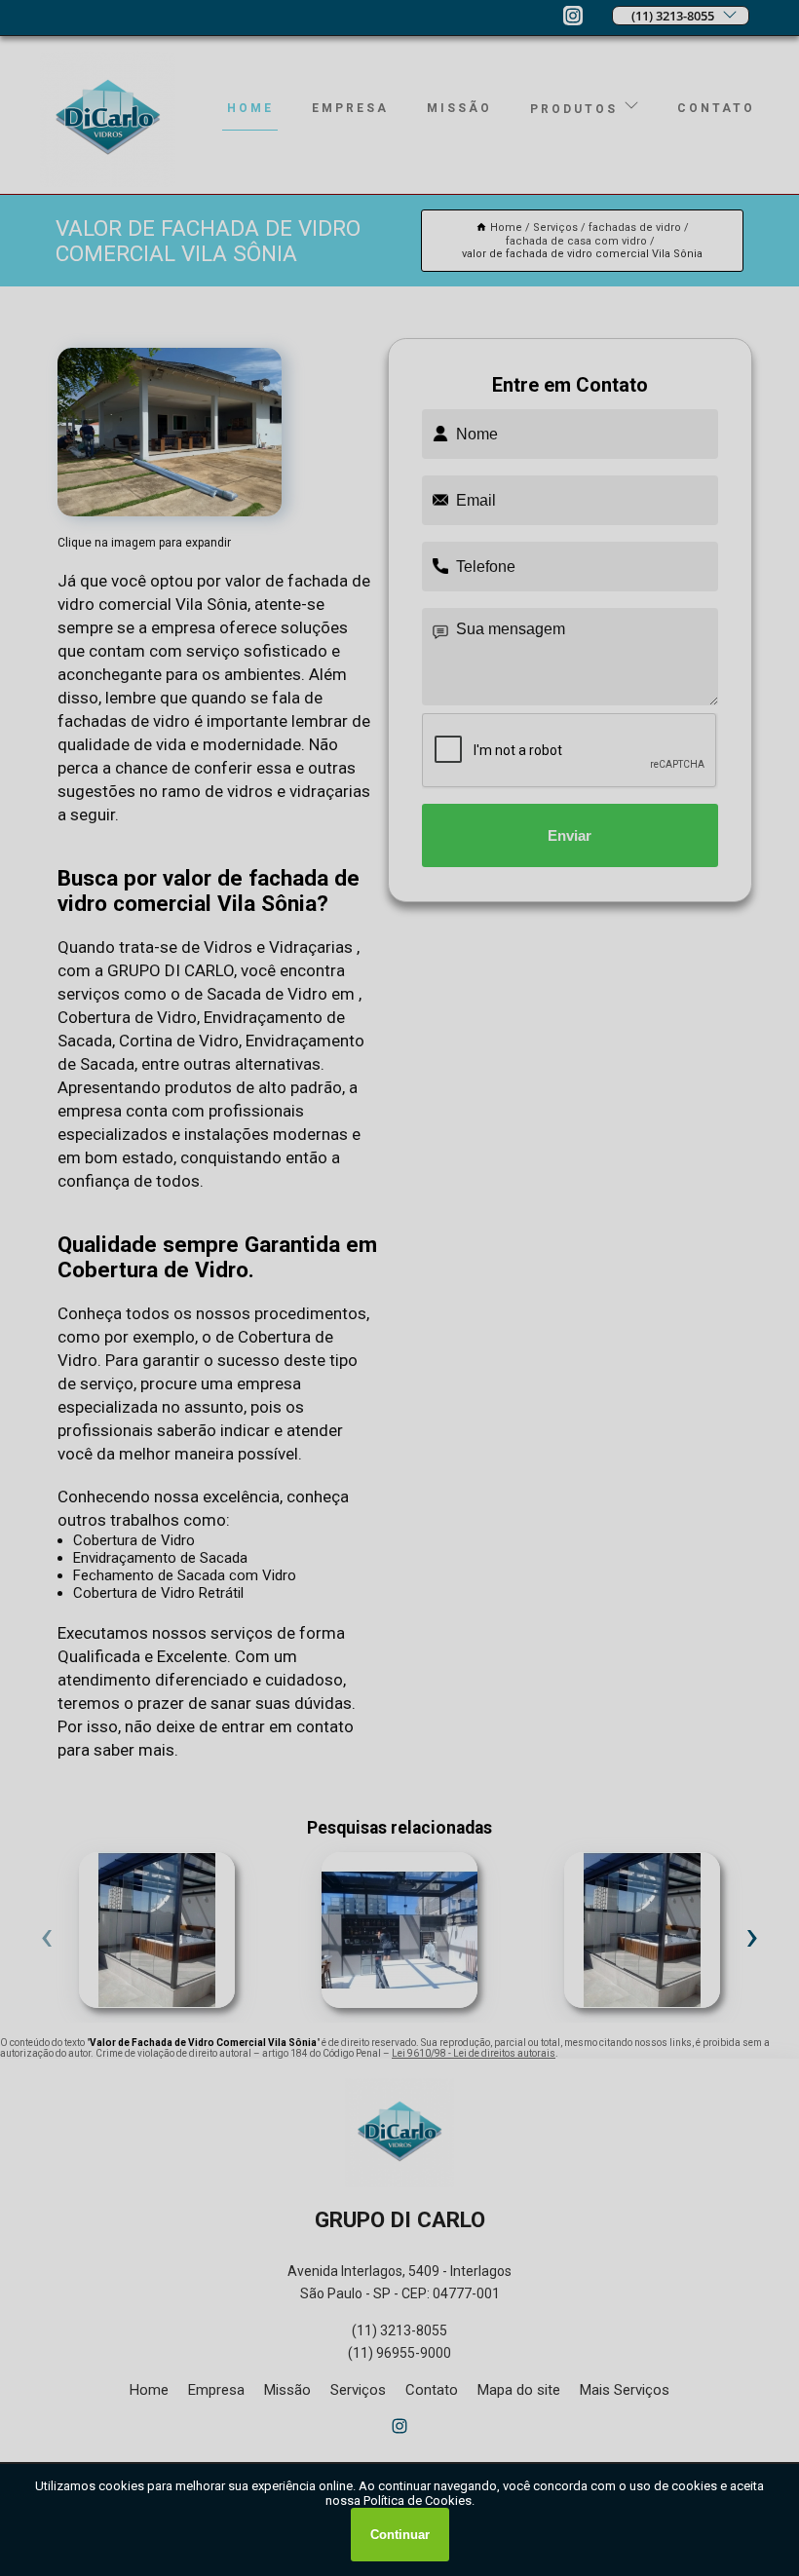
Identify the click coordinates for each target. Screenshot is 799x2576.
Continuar (400, 2535)
